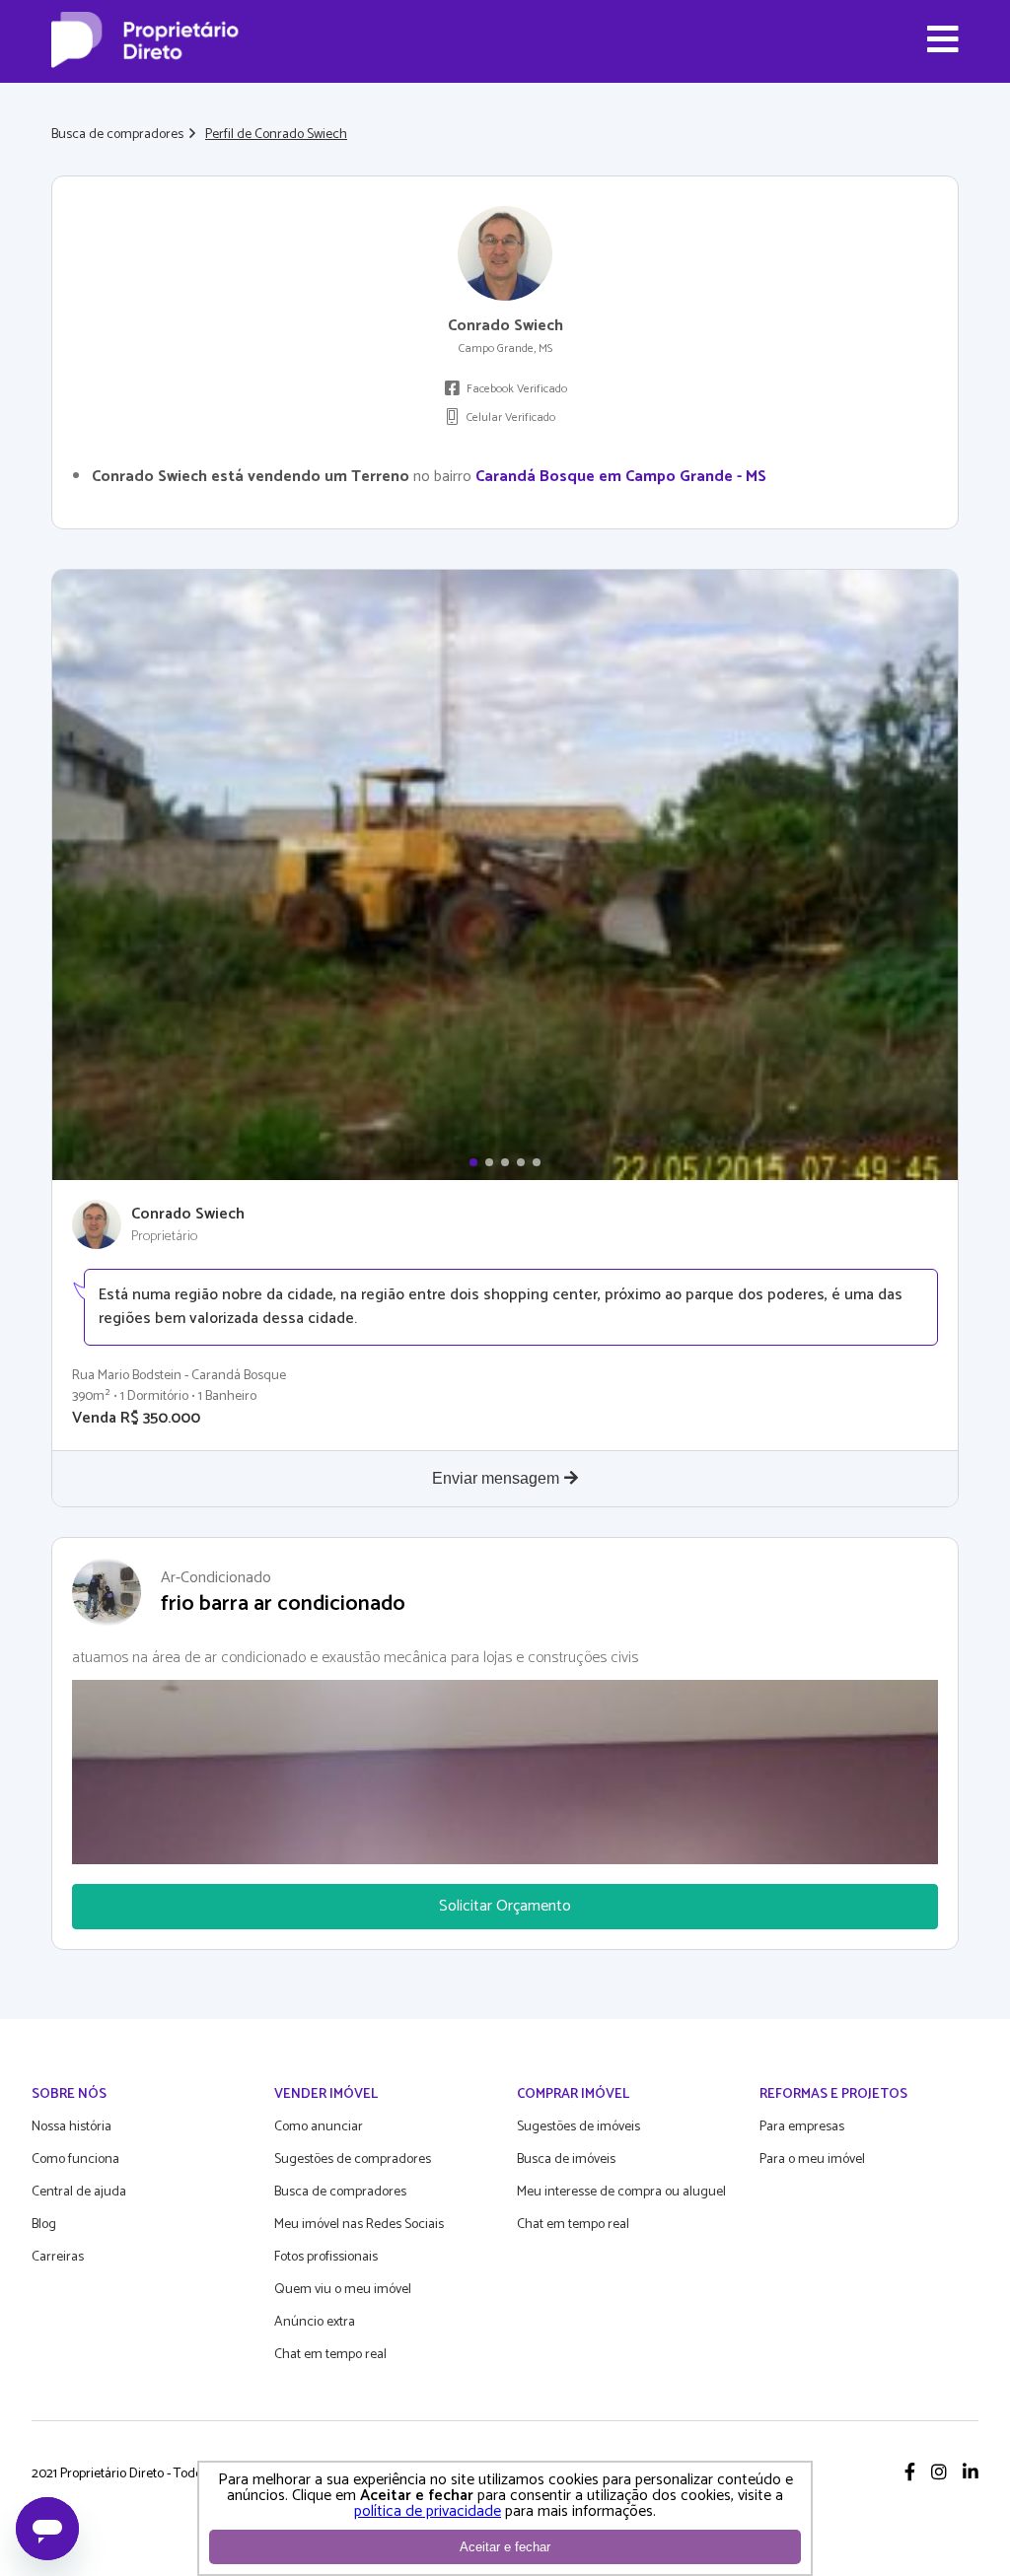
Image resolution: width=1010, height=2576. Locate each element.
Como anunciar (319, 2127)
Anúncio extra (315, 2322)
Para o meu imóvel (812, 2159)
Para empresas (802, 2127)
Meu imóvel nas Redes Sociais (359, 2225)
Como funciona (75, 2159)
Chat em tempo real (330, 2355)
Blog (44, 2225)
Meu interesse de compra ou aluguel (621, 2192)
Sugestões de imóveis (578, 2127)
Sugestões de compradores (353, 2159)
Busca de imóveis (566, 2159)
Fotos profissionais (326, 2257)
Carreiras (58, 2257)
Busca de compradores (117, 135)
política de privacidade (428, 2511)
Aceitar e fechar (505, 2547)
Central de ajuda (79, 2192)
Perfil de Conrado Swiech (276, 135)
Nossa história (72, 2127)
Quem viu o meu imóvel (343, 2290)
